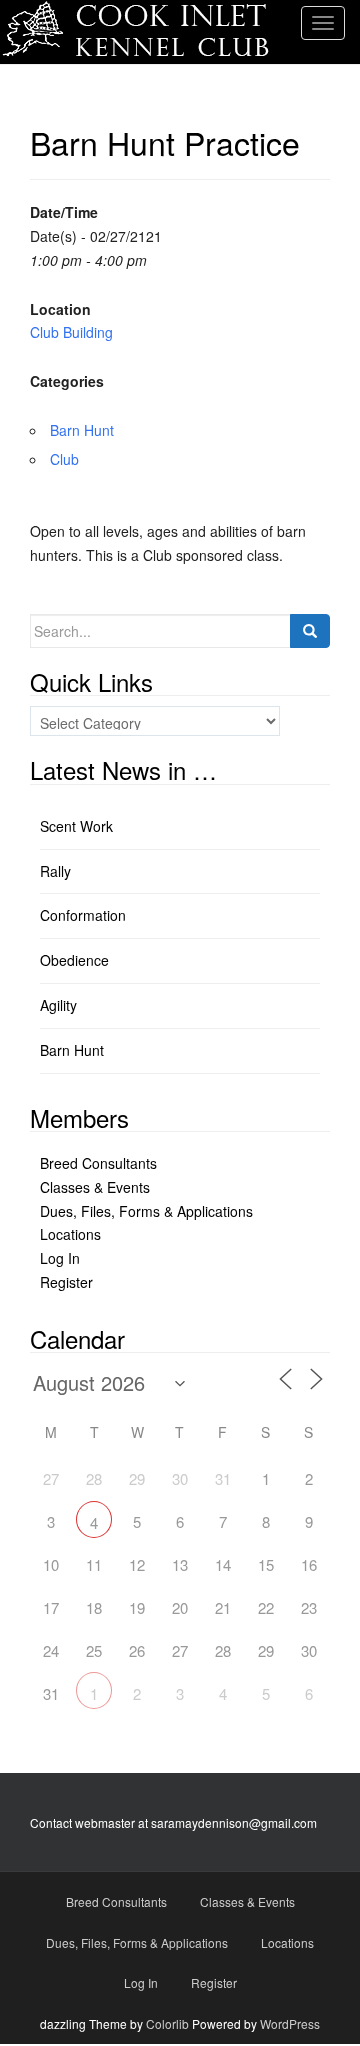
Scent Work (76, 826)
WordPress (290, 2023)
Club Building (71, 332)
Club (64, 459)
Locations (70, 1234)
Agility (58, 1005)
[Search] (310, 631)
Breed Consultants (98, 1163)
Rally (55, 871)
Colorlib (167, 2023)
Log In (60, 1258)
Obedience (74, 960)
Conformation (83, 915)
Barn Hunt (82, 430)
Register (66, 1282)
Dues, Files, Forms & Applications (146, 1211)
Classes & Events (95, 1187)
